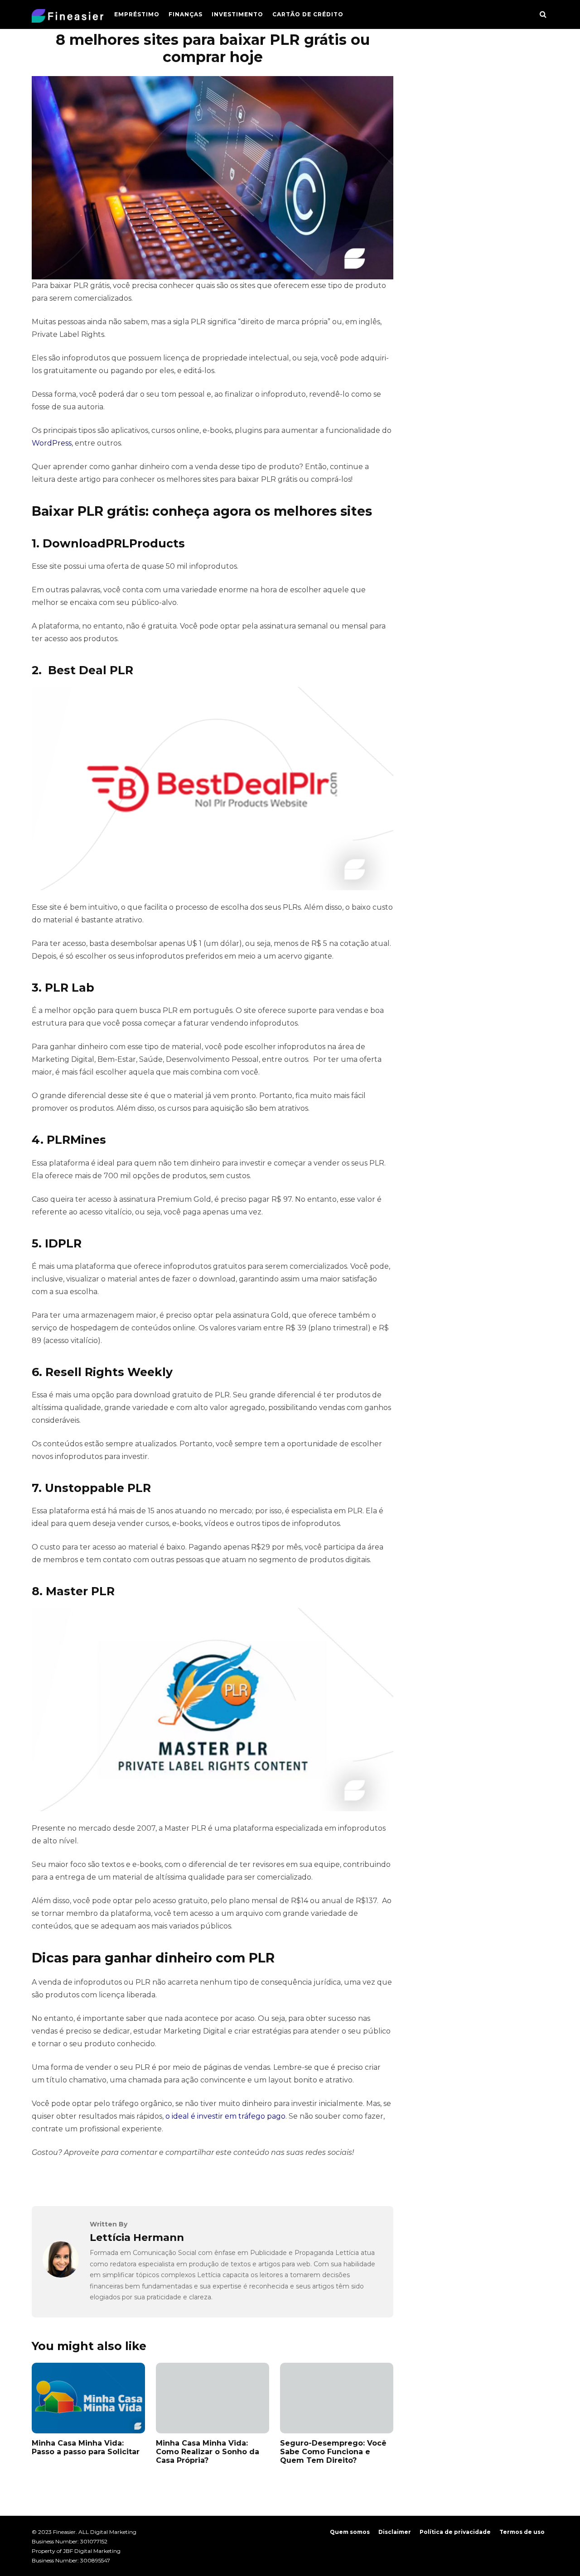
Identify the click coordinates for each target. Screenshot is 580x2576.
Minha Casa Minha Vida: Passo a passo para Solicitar (86, 2447)
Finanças (186, 14)
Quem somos (350, 2532)
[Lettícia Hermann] (61, 2275)
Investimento (237, 14)
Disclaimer (395, 2532)
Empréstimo (137, 14)
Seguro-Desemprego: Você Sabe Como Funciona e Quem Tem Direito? (333, 2452)
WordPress (52, 443)
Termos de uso (522, 2532)
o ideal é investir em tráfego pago (225, 2116)
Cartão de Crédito (308, 14)
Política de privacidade (455, 2532)
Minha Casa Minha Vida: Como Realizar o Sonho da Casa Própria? (208, 2452)
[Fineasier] (68, 18)
